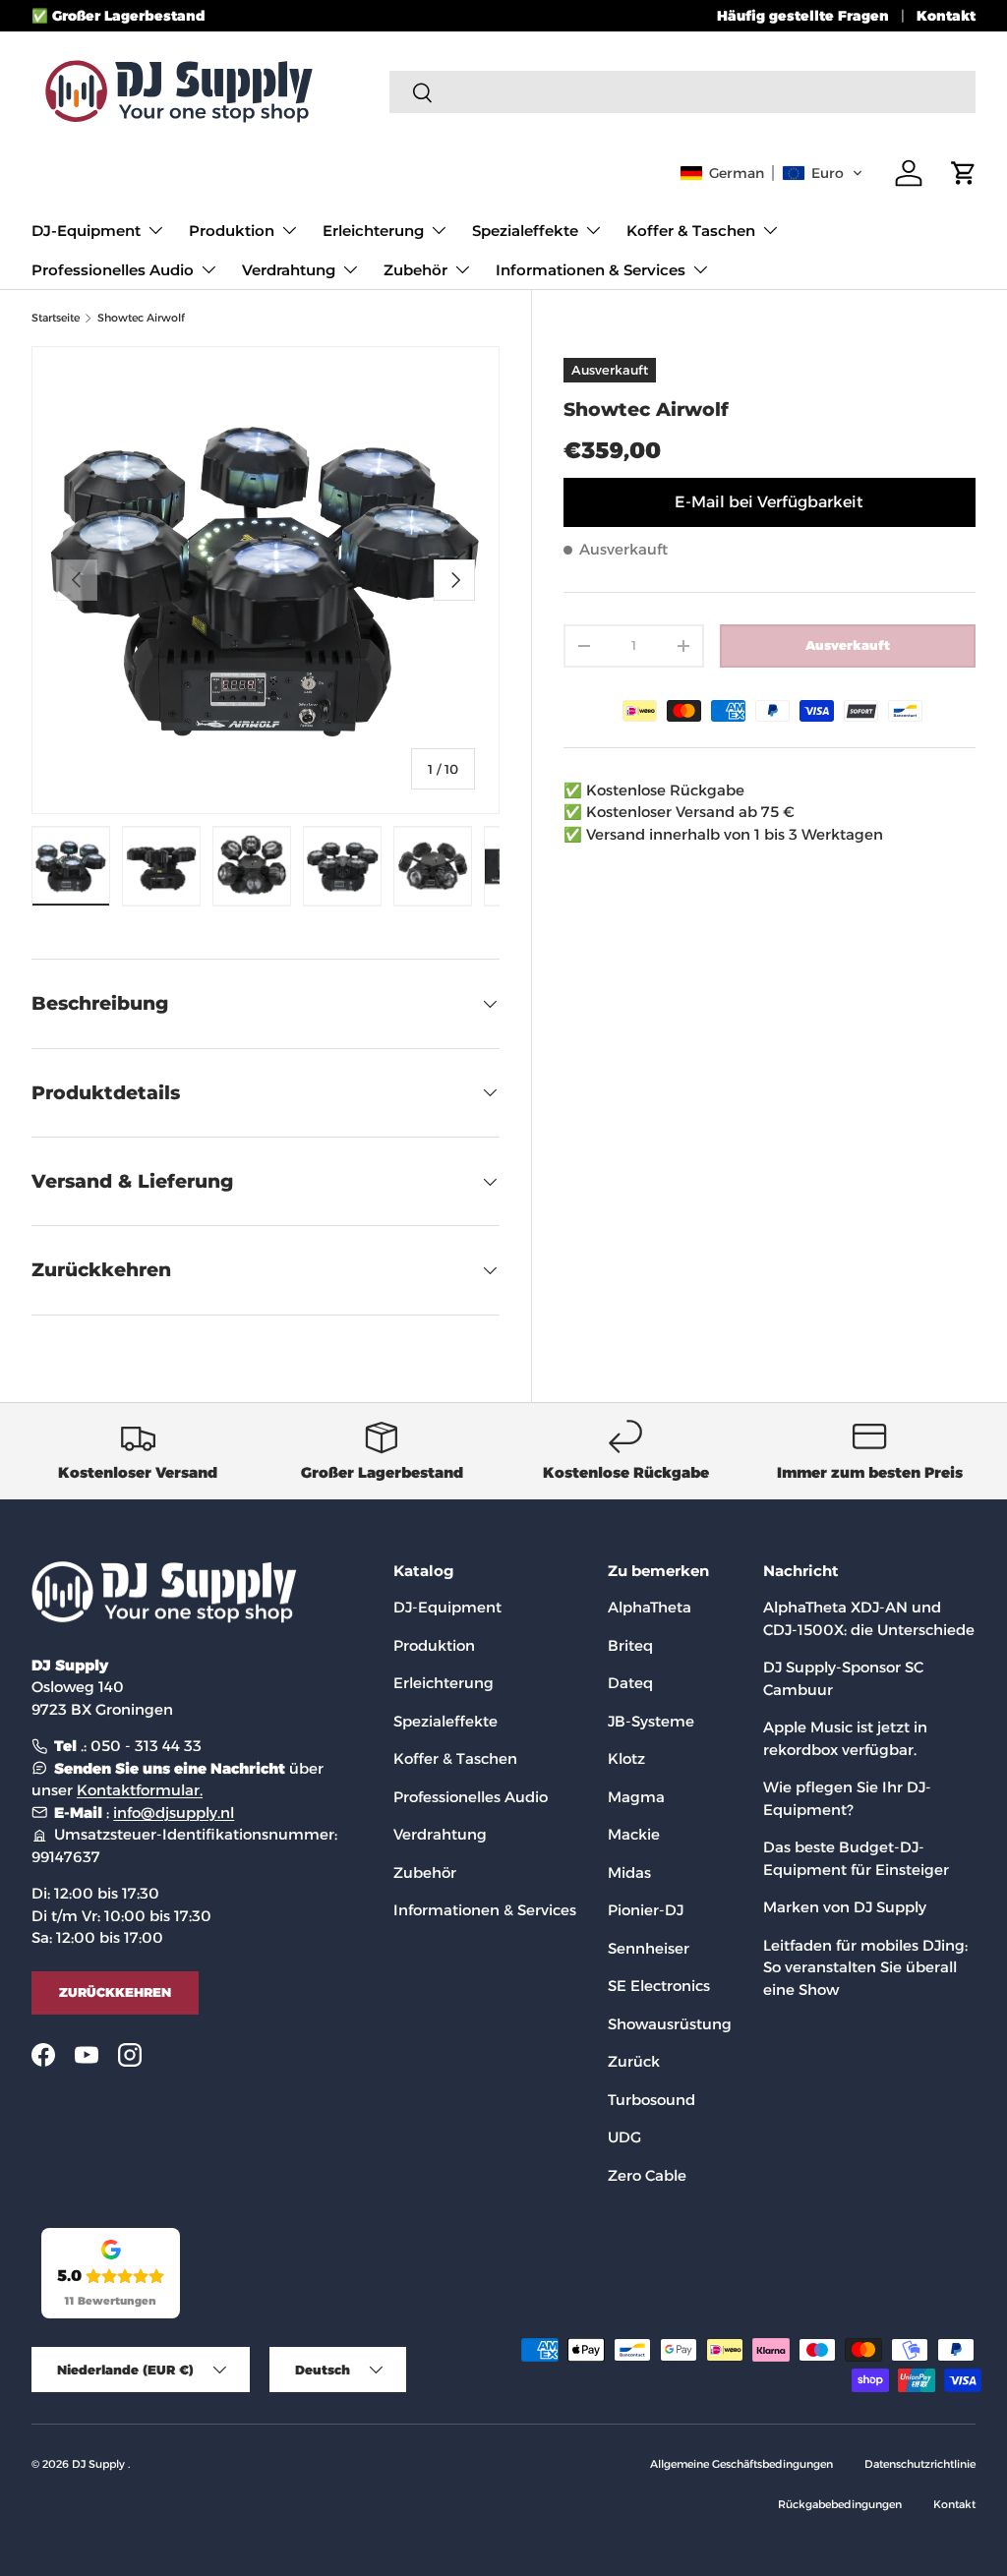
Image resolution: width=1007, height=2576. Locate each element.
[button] (771, 173)
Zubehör (425, 1873)
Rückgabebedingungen (840, 2504)
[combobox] (682, 92)
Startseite (56, 318)
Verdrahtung (440, 1834)
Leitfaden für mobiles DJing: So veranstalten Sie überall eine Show (865, 1967)
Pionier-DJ (646, 1910)
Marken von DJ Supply (845, 1907)
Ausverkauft (848, 645)
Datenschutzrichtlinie (920, 2464)
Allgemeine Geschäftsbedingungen (741, 2464)
